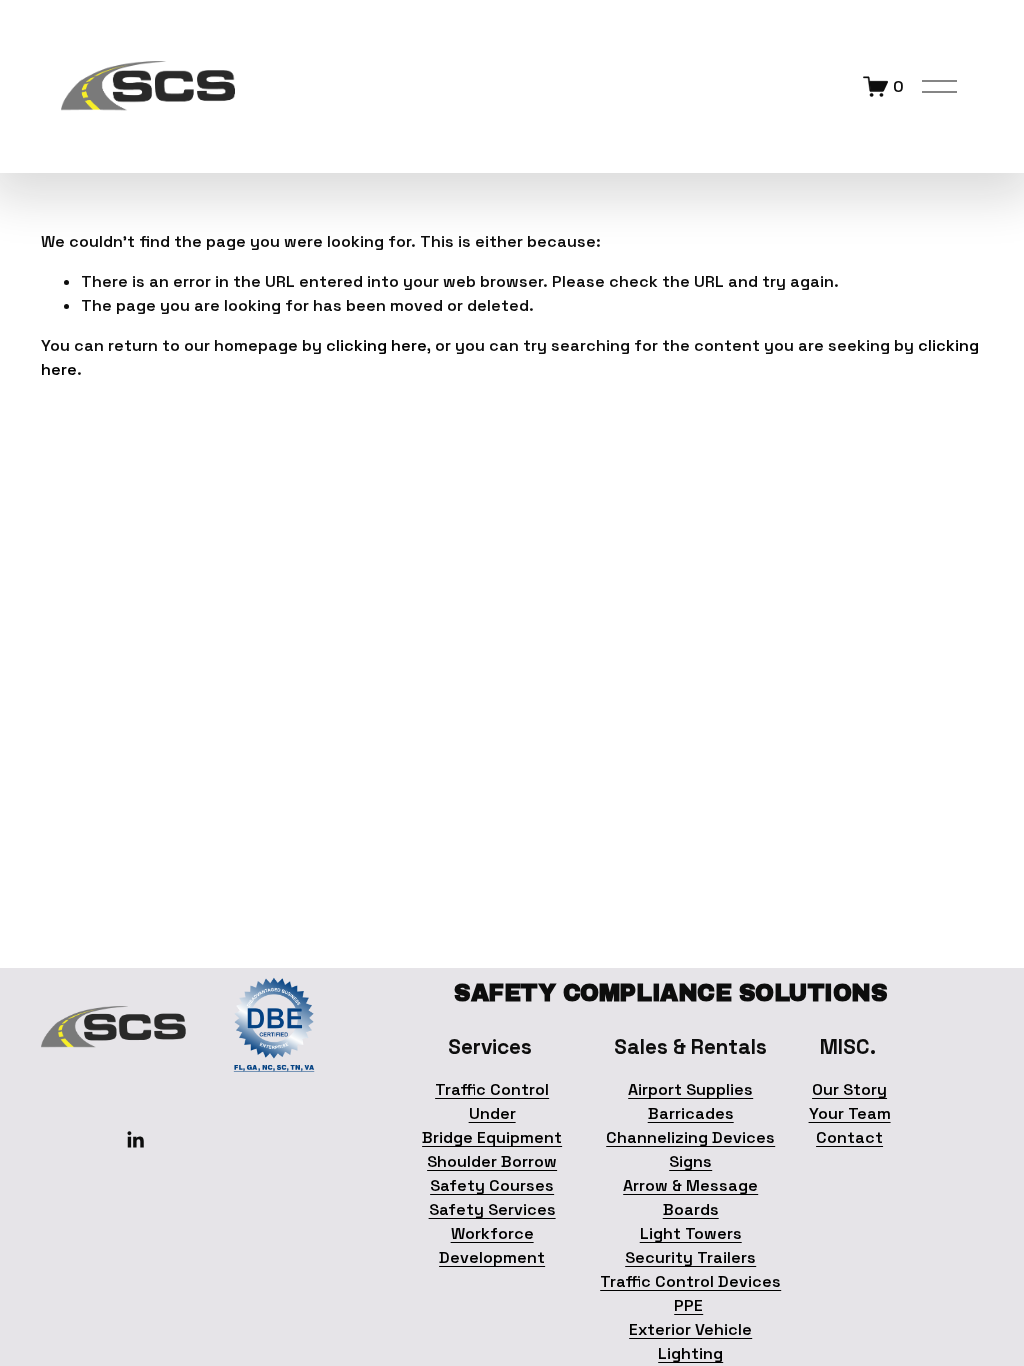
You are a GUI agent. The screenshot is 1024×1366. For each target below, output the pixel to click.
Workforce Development (492, 1245)
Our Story (849, 1089)
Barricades (691, 1113)
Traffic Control (492, 1089)
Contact (849, 1137)
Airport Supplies (690, 1089)
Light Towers (691, 1233)
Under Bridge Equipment (492, 1125)
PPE (688, 1305)
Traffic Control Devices (690, 1281)
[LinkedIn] (135, 1140)
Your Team (850, 1113)
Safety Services (492, 1209)
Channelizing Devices (690, 1137)
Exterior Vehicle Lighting (690, 1341)
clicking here (376, 345)
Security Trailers (690, 1257)
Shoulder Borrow (492, 1161)
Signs (690, 1161)
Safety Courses (492, 1185)
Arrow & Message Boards (690, 1197)
